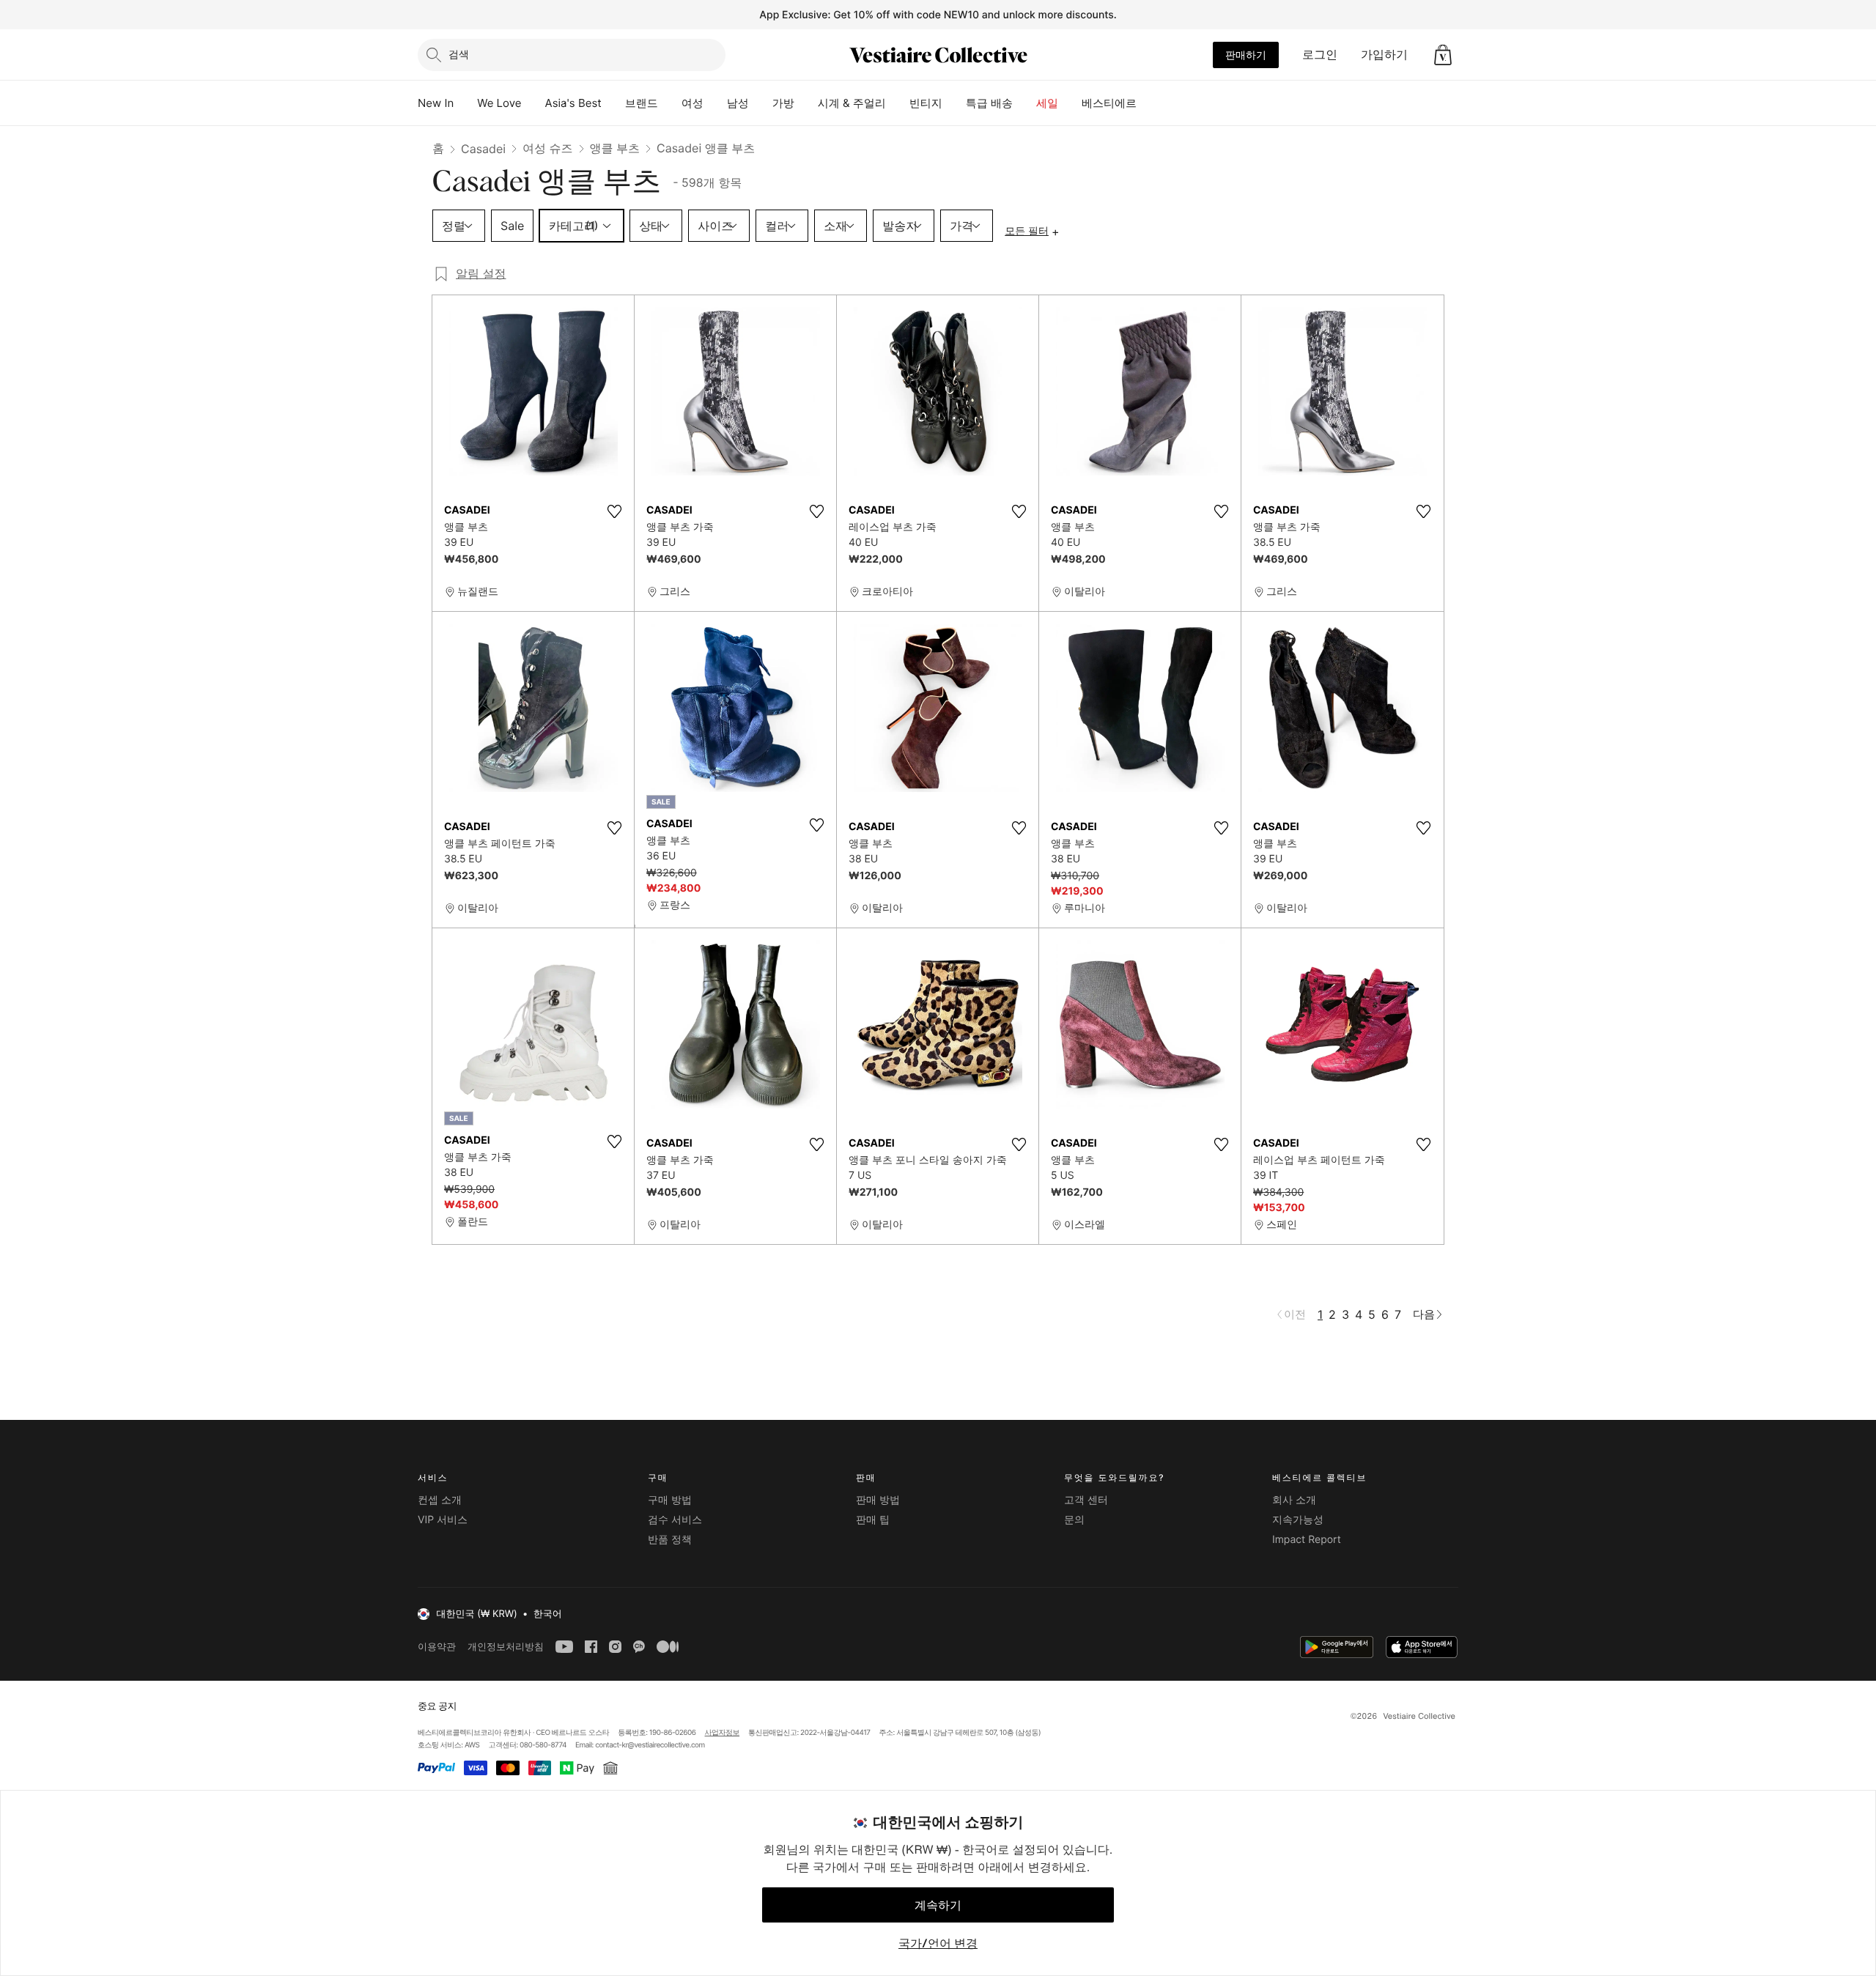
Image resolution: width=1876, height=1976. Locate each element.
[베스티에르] (1148, 103)
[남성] (761, 103)
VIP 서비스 (443, 1520)
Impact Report (1307, 1540)
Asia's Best (573, 103)
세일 (1047, 103)
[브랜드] (670, 103)
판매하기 (1246, 55)
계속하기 (938, 1905)
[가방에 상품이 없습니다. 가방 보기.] (1443, 55)
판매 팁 (873, 1520)
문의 (1074, 1520)
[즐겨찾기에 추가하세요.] (614, 511)
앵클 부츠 (615, 148)
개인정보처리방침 (506, 1647)
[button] (1443, 55)
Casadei (483, 149)
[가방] (806, 103)
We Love (499, 103)
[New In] (465, 103)
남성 (738, 103)
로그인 (1320, 54)
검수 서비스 (675, 1520)
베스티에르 (1109, 103)
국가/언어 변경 (938, 1943)
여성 (693, 103)
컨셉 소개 (440, 1500)
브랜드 (642, 103)
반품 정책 (670, 1540)
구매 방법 (670, 1500)
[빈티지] (954, 103)
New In (436, 103)
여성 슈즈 (548, 148)
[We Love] (533, 103)
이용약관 (437, 1647)
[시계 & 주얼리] (898, 103)
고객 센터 (1086, 1500)
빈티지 (926, 103)
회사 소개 (1294, 1500)
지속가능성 (1298, 1520)
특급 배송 (989, 103)
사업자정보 (723, 1733)
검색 (459, 54)
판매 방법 (878, 1500)
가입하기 (1384, 54)
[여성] (715, 103)
